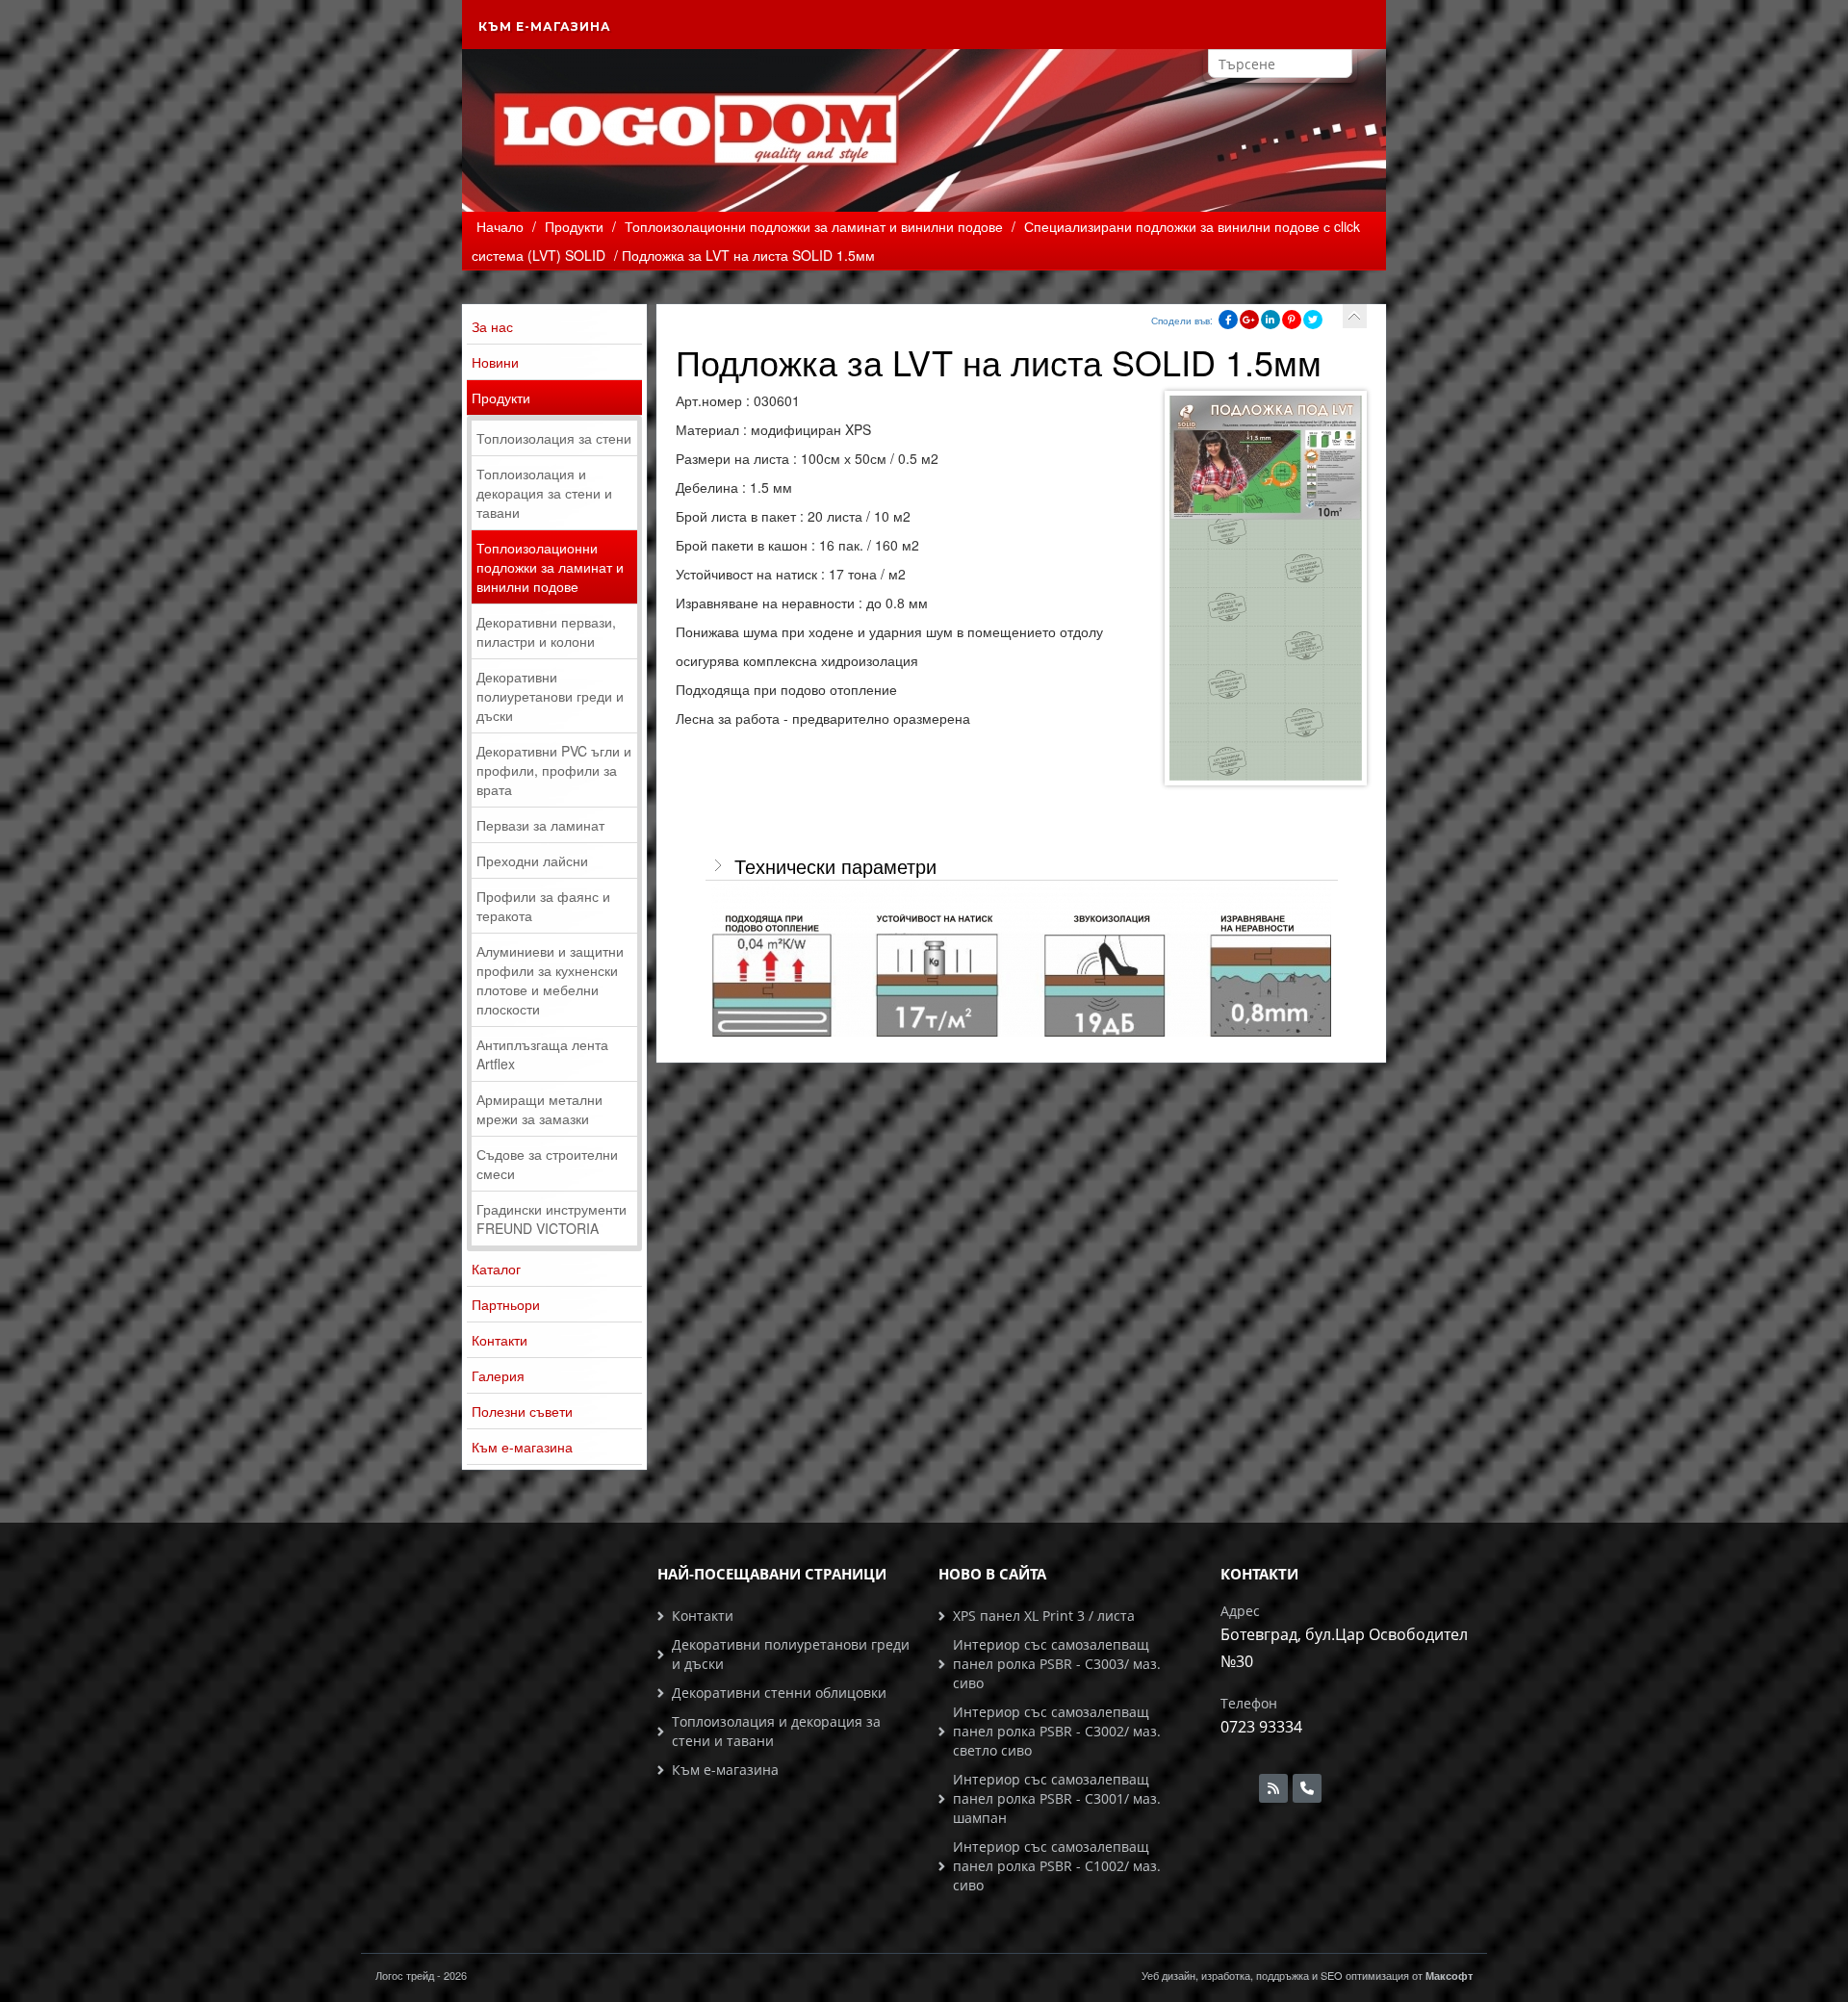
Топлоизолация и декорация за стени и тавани (544, 493)
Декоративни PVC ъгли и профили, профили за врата (554, 770)
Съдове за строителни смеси (547, 1164)
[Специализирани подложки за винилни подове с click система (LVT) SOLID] (1355, 316)
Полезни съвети (522, 1411)
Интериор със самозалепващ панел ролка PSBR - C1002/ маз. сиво (1057, 1866)
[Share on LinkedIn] (1270, 320)
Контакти (500, 1340)
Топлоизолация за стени (554, 438)
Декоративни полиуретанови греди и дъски (550, 696)
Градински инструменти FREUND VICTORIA (552, 1219)
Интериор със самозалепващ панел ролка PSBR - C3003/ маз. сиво (1057, 1664)
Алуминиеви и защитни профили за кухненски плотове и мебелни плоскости (550, 980)
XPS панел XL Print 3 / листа (1044, 1616)
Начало (500, 226)
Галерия (498, 1375)
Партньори (506, 1304)
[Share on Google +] (1249, 320)
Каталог (496, 1269)
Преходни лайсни (532, 860)
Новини (495, 362)
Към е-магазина (545, 26)
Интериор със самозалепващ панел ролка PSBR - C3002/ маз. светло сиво (1057, 1731)
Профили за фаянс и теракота (543, 906)
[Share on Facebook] (1228, 320)
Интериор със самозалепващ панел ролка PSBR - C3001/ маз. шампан (1057, 1798)
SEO (1332, 1975)
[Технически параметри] (1021, 959)
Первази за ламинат (540, 825)
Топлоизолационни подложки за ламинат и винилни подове (550, 567)
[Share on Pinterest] (1292, 320)
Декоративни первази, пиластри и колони (546, 631)
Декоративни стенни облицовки (779, 1693)
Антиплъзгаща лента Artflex (542, 1054)
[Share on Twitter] (1313, 320)
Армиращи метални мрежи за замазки (539, 1109)
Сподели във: (1182, 321)
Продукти (501, 398)
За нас (492, 326)
